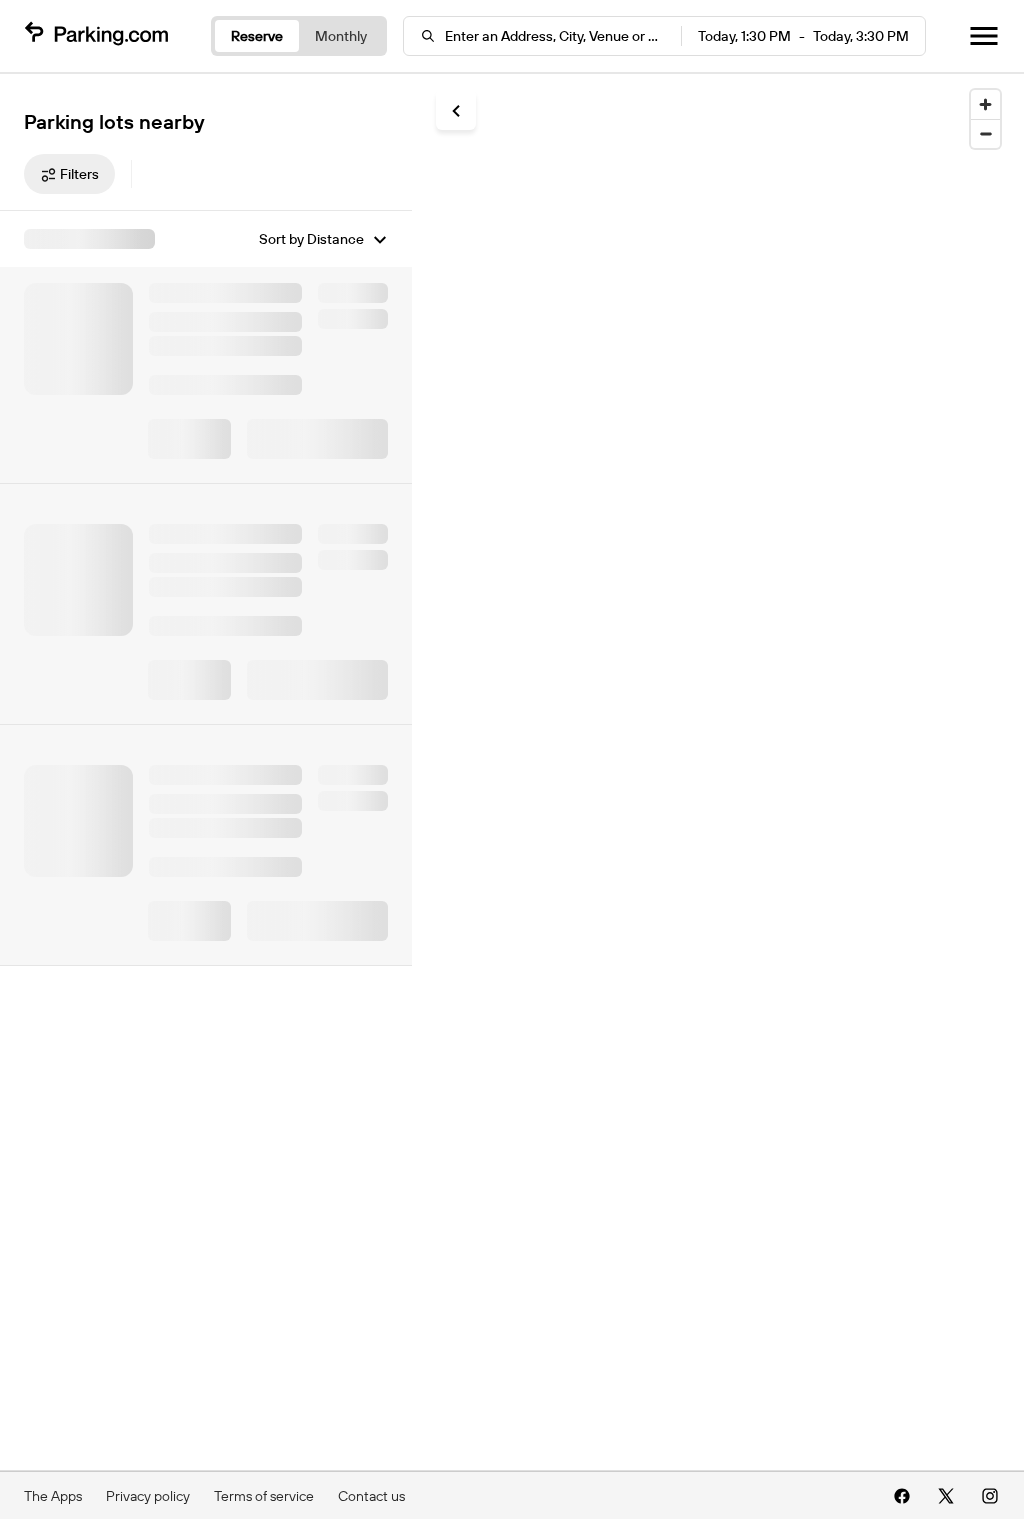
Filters (79, 174)
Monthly (341, 36)
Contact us (371, 1496)
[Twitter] (946, 1496)
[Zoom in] (985, 104)
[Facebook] (902, 1496)
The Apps (53, 1496)
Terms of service (264, 1496)
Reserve (257, 36)
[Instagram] (990, 1496)
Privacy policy (148, 1496)
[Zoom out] (985, 133)
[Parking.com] (96, 36)
